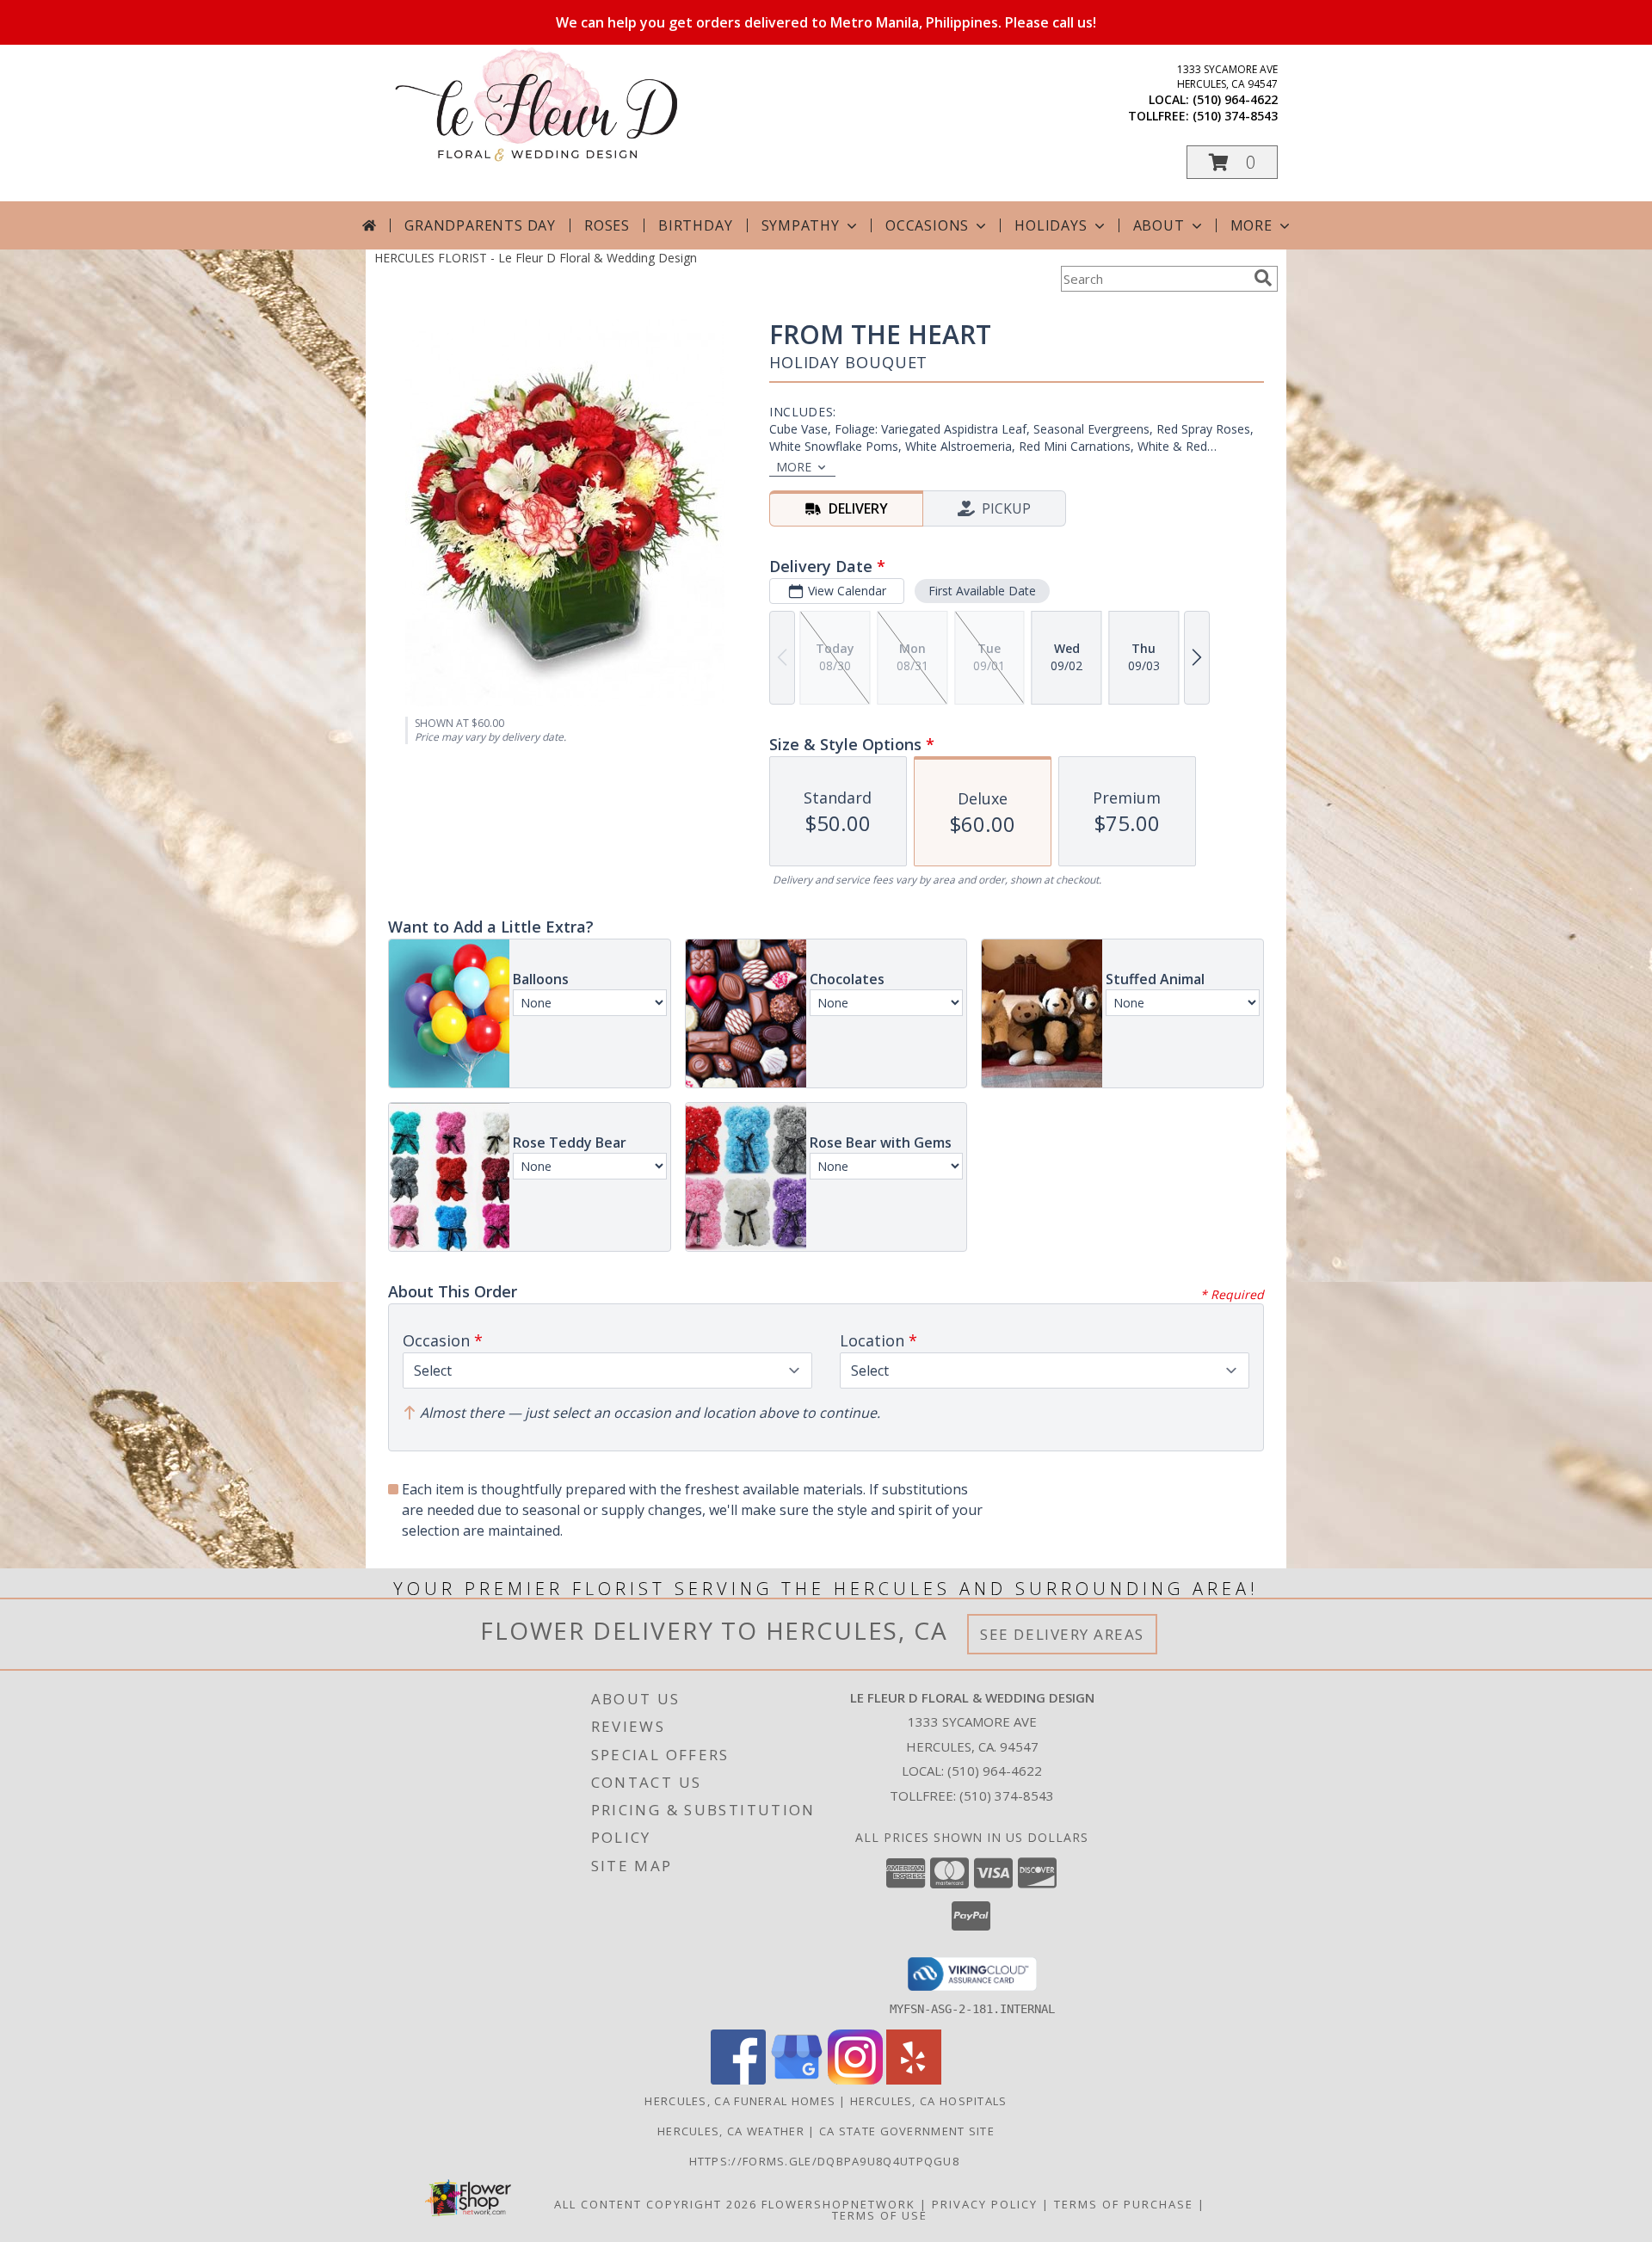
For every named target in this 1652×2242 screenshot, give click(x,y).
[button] (1232, 162)
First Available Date (982, 591)
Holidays (1051, 225)
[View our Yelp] (914, 2080)
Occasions (927, 225)
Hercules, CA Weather (731, 2131)
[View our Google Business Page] (797, 2080)
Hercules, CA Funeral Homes (740, 2101)
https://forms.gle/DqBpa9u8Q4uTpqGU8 (826, 2161)
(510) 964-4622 (1235, 99)
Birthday (695, 225)
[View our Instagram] (855, 2080)
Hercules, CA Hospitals (929, 2101)
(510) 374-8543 (1235, 116)
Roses (607, 225)
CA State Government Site (907, 2131)
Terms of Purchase (1124, 2204)
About (1159, 225)
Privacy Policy (985, 2204)
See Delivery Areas (1062, 1634)
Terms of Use (880, 2215)
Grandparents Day (480, 225)
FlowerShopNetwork (838, 2204)
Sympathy (801, 225)
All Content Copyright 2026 (656, 2204)
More (1251, 225)
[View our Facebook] (738, 2080)
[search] (1263, 278)
